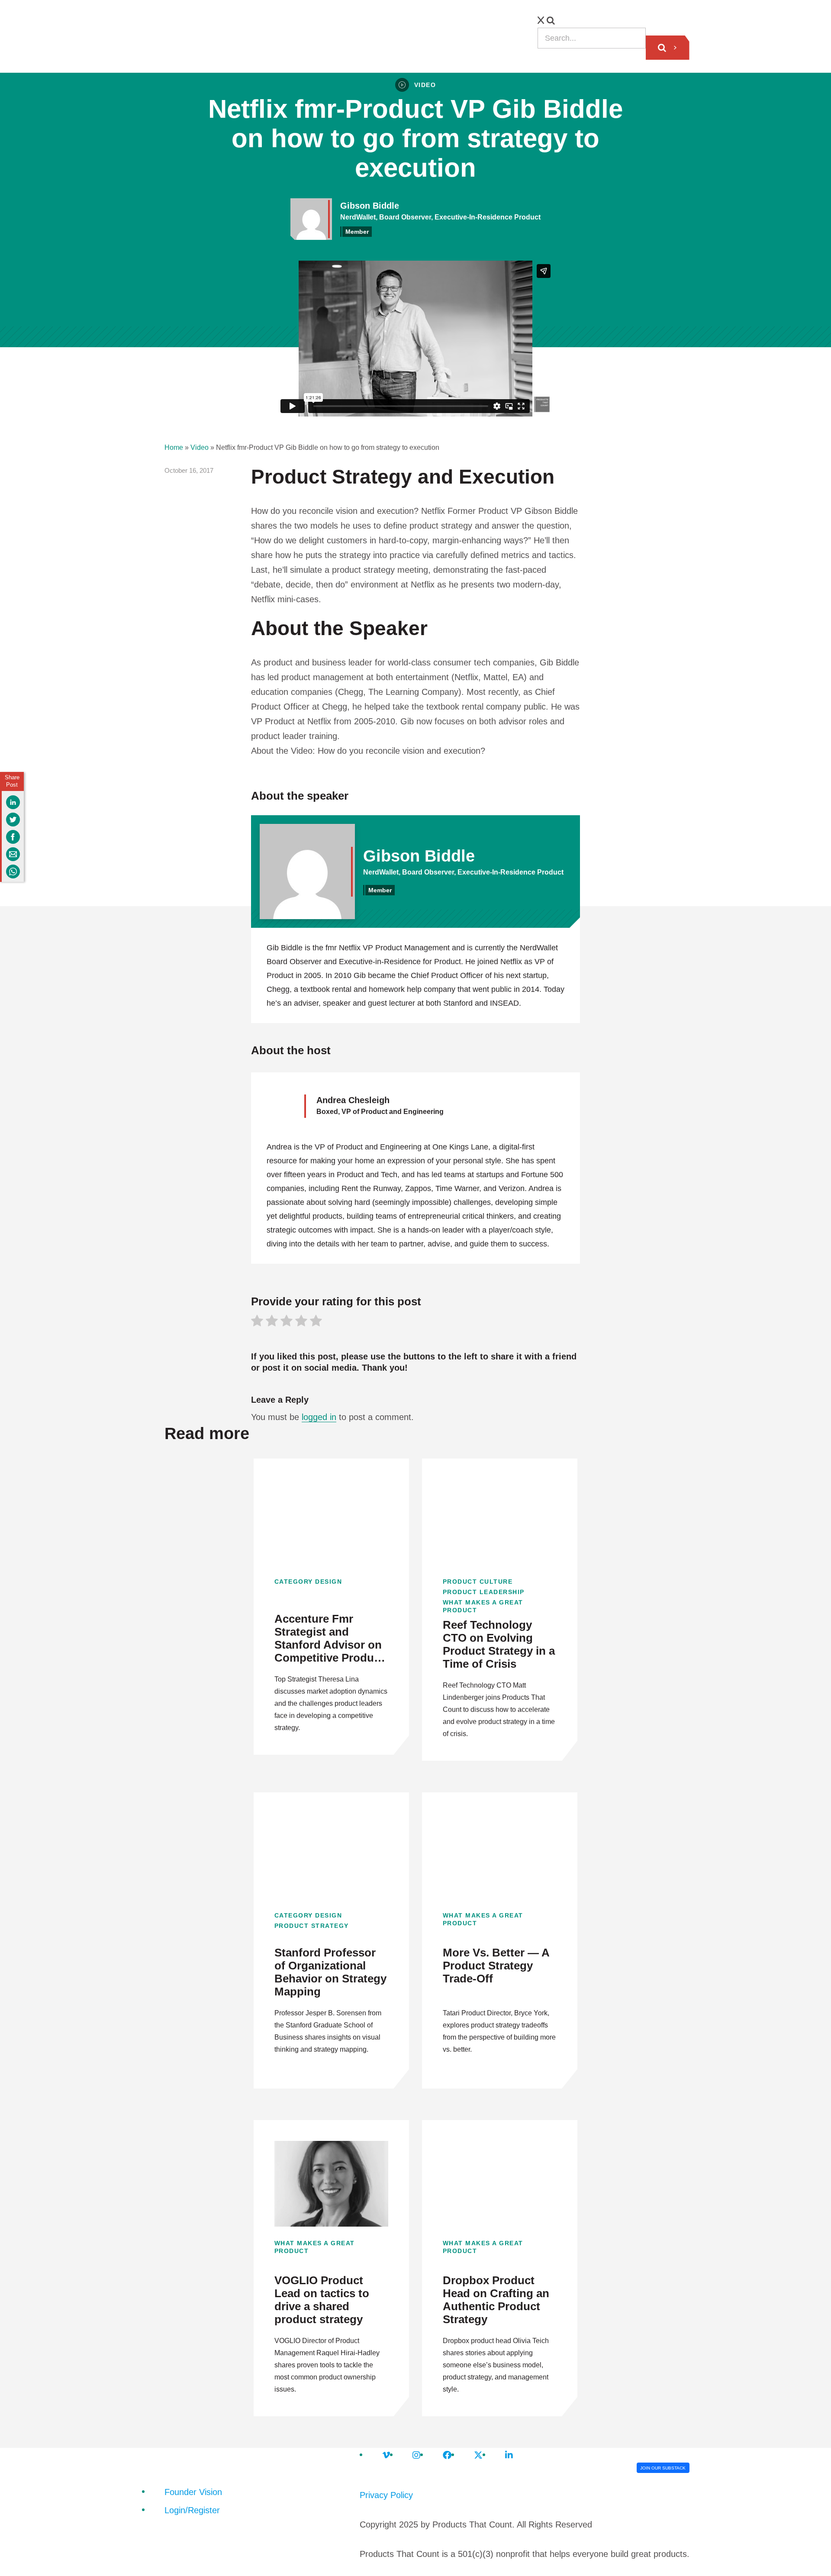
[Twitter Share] (13, 820)
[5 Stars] (316, 1322)
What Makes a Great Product (483, 1606)
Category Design (308, 1582)
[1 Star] (257, 1322)
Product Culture (478, 1582)
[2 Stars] (272, 1322)
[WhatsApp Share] (13, 872)
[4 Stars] (301, 1322)
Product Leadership (484, 1592)
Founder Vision (193, 2492)
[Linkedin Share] (13, 802)
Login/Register (192, 2510)
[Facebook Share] (13, 837)
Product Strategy (312, 1926)
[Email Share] (13, 854)
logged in (319, 1417)
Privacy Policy (386, 2495)
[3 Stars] (287, 1322)
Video (200, 447)
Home (174, 447)
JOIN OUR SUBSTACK (663, 2468)
